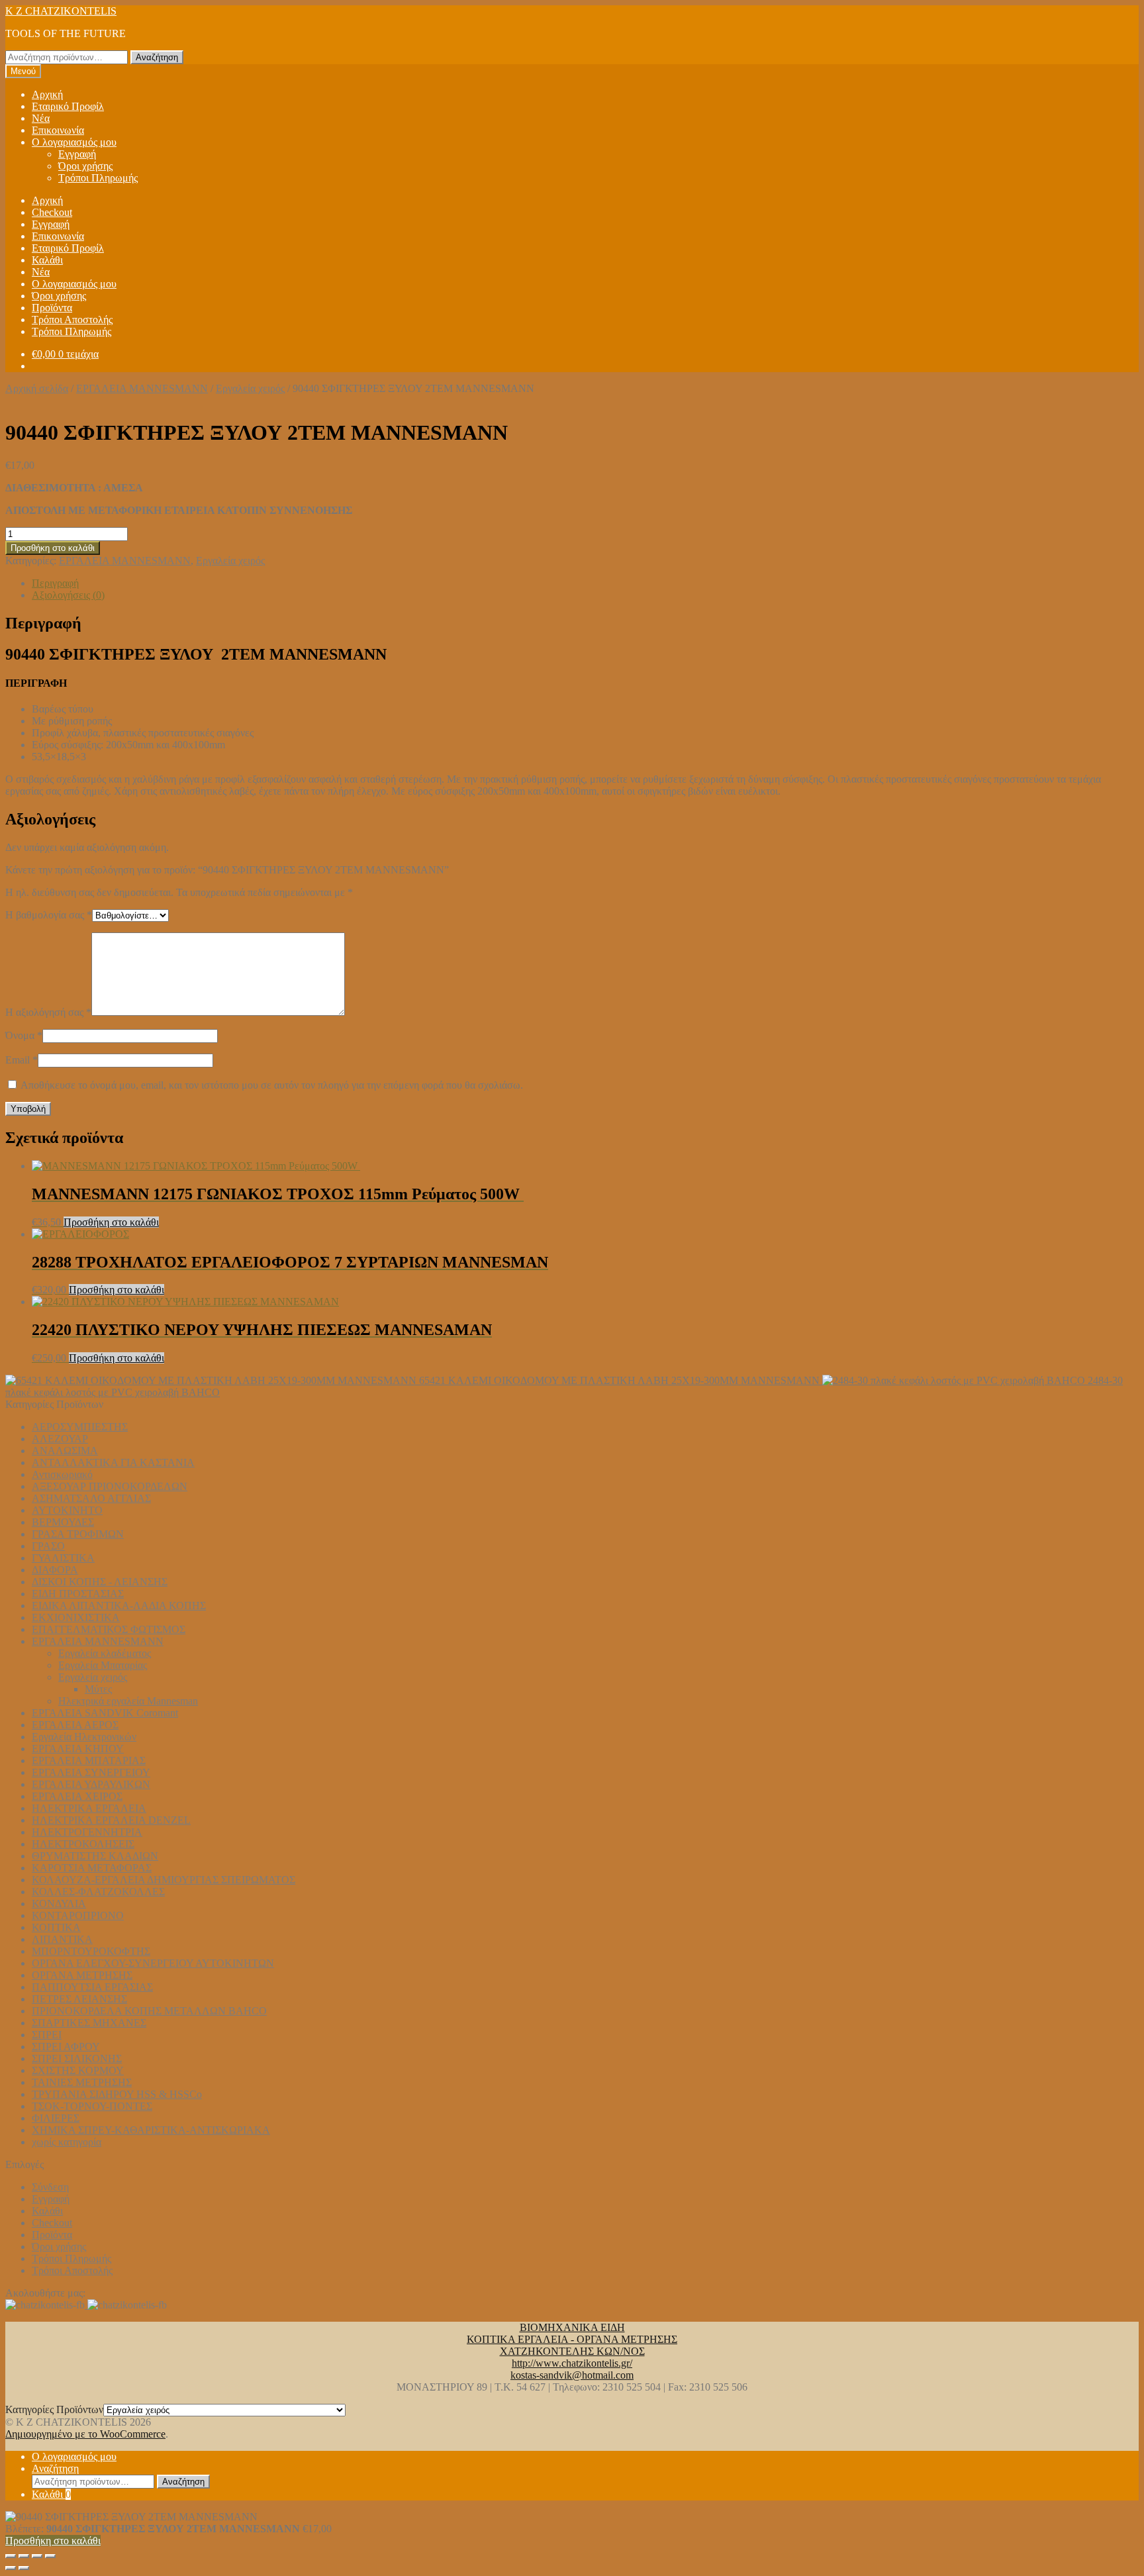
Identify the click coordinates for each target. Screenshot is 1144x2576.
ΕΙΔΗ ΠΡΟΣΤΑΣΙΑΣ (78, 1594)
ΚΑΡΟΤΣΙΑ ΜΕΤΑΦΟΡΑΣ (92, 1868)
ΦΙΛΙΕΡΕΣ (56, 2118)
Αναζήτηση (157, 57)
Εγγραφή (77, 154)
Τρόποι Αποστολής (72, 320)
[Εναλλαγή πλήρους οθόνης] (24, 2556)
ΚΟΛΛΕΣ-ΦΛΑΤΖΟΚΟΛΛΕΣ (98, 1892)
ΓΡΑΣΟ (48, 1546)
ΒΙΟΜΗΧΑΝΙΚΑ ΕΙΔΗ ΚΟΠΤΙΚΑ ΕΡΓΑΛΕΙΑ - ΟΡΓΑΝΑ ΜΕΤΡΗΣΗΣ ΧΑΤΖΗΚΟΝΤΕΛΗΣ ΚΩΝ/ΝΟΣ (572, 2339)
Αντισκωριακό (62, 1474)
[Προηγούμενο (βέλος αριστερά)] (11, 2568)
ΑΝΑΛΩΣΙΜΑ (65, 1451)
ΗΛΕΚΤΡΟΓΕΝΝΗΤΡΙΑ (87, 1832)
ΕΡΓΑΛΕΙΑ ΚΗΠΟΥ (78, 1749)
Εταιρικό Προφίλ (68, 106)
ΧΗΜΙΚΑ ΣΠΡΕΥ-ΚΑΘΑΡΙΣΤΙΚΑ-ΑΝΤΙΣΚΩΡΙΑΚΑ (151, 2130)
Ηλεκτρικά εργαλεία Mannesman (128, 1701)
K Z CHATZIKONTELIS (61, 11)
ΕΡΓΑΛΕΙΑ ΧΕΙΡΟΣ (77, 1796)
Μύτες (98, 1689)
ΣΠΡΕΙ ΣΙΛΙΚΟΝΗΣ (77, 2058)
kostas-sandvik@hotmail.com (572, 2375)
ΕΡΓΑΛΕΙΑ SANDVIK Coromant (105, 1713)
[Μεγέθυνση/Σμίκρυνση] (11, 2556)
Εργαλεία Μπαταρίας (103, 1665)
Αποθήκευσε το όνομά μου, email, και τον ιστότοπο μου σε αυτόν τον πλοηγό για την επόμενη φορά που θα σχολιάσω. (272, 1085)
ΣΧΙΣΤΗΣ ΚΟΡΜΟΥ (78, 2070)
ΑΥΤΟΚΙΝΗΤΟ (67, 1510)
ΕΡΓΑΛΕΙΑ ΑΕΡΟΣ (75, 1725)
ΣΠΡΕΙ (47, 2035)
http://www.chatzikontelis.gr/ (572, 2363)
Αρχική (47, 94)
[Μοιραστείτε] (37, 2556)
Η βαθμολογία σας (49, 915)
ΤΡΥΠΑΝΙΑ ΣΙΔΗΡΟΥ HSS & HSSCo (117, 2094)
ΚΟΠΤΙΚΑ (56, 1927)
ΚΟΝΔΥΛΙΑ (59, 1904)
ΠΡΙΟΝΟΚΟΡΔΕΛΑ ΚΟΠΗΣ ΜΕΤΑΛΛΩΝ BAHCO (149, 2011)
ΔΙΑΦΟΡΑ (55, 1570)
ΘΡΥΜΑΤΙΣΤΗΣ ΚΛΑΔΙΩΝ (95, 1856)
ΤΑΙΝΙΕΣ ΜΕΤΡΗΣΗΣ (82, 2082)
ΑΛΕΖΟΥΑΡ (60, 1439)
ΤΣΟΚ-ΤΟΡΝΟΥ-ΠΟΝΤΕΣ (92, 2106)
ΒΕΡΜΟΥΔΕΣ (63, 1522)
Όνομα (24, 1035)
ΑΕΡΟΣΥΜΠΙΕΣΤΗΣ (80, 1427)
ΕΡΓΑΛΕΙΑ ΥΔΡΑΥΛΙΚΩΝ (91, 1784)
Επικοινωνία (58, 130)
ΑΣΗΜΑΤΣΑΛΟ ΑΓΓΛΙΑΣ (91, 1498)
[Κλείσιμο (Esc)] (50, 2556)
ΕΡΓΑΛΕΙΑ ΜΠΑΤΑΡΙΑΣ (89, 1760)
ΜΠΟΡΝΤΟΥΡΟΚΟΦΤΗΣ (91, 1951)
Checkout (52, 212)
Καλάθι (47, 260)
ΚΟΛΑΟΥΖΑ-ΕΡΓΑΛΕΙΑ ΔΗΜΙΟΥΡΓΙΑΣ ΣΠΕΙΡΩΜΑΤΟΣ (164, 1880)
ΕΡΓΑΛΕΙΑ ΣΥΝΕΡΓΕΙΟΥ (91, 1772)
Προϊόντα (52, 308)
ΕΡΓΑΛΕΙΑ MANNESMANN (142, 388)
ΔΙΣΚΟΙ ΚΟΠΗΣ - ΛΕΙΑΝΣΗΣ (100, 1582)
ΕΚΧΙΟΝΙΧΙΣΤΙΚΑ (76, 1617)
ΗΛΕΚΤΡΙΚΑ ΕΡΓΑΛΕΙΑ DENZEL (111, 1820)
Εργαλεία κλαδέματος (105, 1653)
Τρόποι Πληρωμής (98, 178)
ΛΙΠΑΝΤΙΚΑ (62, 1939)
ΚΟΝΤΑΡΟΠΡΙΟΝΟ (78, 1915)
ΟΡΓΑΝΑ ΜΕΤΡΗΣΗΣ (82, 1975)
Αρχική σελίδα (37, 388)
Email (22, 1060)
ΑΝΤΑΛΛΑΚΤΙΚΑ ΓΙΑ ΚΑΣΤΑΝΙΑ (113, 1462)
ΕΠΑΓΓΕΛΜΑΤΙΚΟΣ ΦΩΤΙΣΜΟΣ (109, 1629)
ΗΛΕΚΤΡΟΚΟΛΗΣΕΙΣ (83, 1844)
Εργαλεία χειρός (250, 388)
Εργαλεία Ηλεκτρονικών (84, 1737)
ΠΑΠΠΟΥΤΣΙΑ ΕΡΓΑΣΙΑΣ (92, 1987)
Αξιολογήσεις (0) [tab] (68, 595)
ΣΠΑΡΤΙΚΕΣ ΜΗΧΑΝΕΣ (89, 2023)
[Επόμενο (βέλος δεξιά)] (24, 2568)
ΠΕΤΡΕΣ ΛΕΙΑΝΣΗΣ (79, 1999)
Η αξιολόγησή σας (48, 1012)
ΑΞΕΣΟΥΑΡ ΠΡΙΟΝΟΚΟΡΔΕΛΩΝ (110, 1486)
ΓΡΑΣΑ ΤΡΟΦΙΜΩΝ (78, 1534)
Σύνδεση (50, 2187)
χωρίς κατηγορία (67, 2142)
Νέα (41, 118)
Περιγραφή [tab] (55, 583)
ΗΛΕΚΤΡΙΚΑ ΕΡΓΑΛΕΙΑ (89, 1808)
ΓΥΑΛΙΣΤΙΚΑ (63, 1558)
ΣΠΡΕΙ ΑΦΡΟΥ (66, 2047)
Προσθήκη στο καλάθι (53, 548)
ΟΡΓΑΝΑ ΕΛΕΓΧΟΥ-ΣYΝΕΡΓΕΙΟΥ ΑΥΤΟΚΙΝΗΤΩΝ (153, 1963)
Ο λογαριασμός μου (74, 142)
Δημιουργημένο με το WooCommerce (85, 2434)
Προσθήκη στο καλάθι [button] (111, 1222)
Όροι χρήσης (85, 166)
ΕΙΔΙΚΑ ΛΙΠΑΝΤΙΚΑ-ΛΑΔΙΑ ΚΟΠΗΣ (119, 1606)
